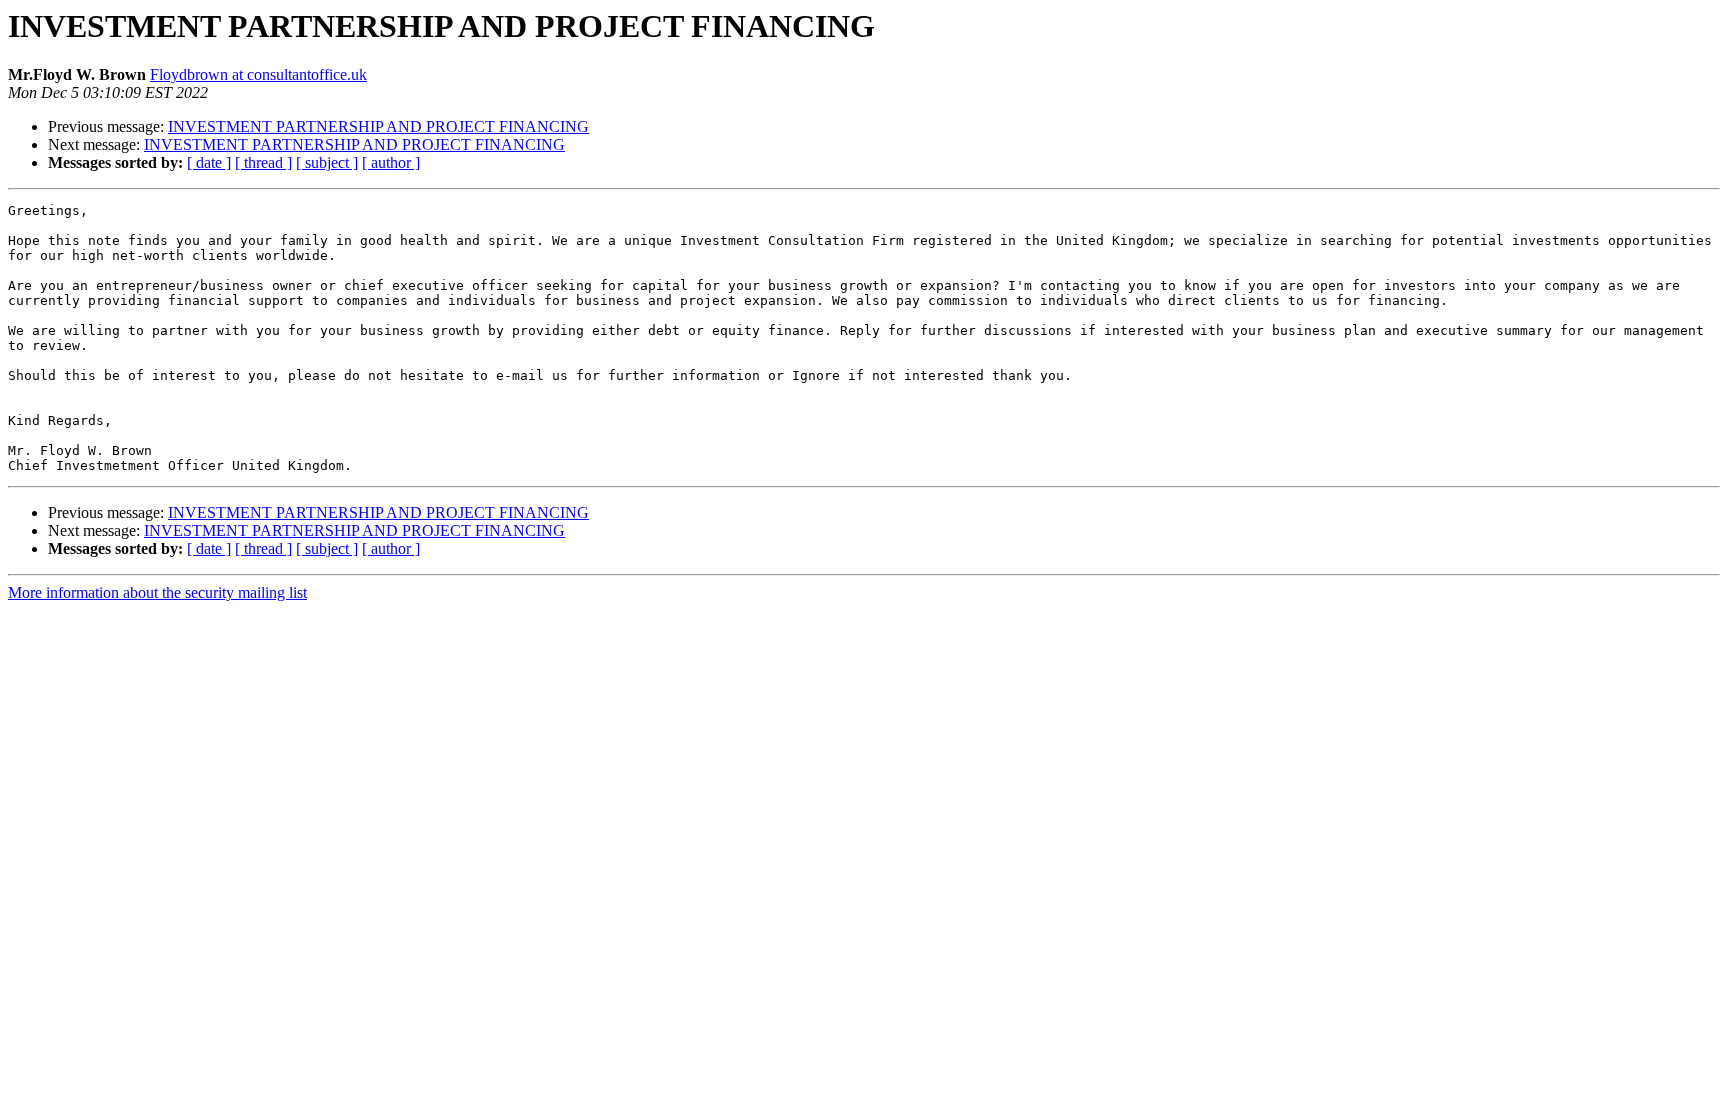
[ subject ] (327, 162)
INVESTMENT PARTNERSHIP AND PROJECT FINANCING (378, 126)
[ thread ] (263, 162)
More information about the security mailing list (157, 592)
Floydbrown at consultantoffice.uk (258, 74)
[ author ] (391, 162)
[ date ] (209, 162)
